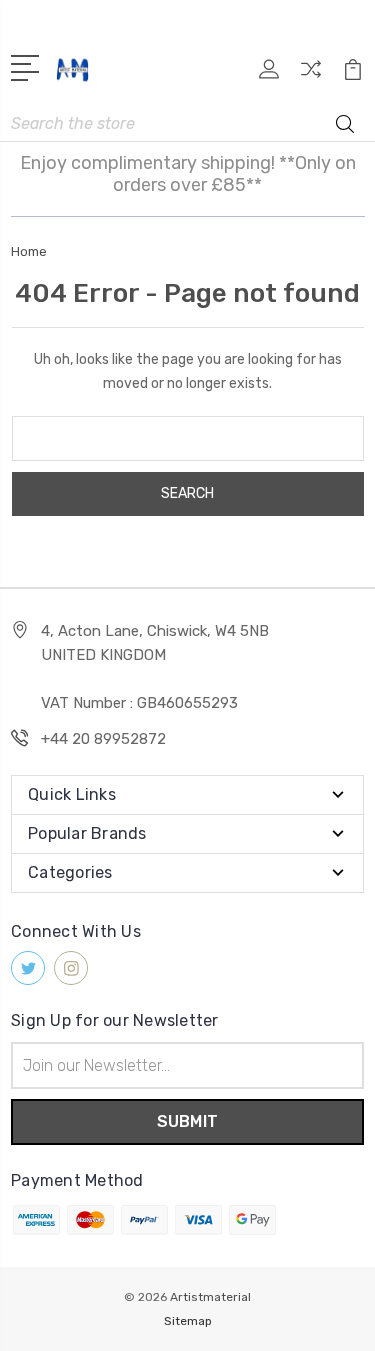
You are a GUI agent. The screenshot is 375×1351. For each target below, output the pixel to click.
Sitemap (188, 1321)
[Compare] (311, 75)
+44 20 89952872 (103, 739)
